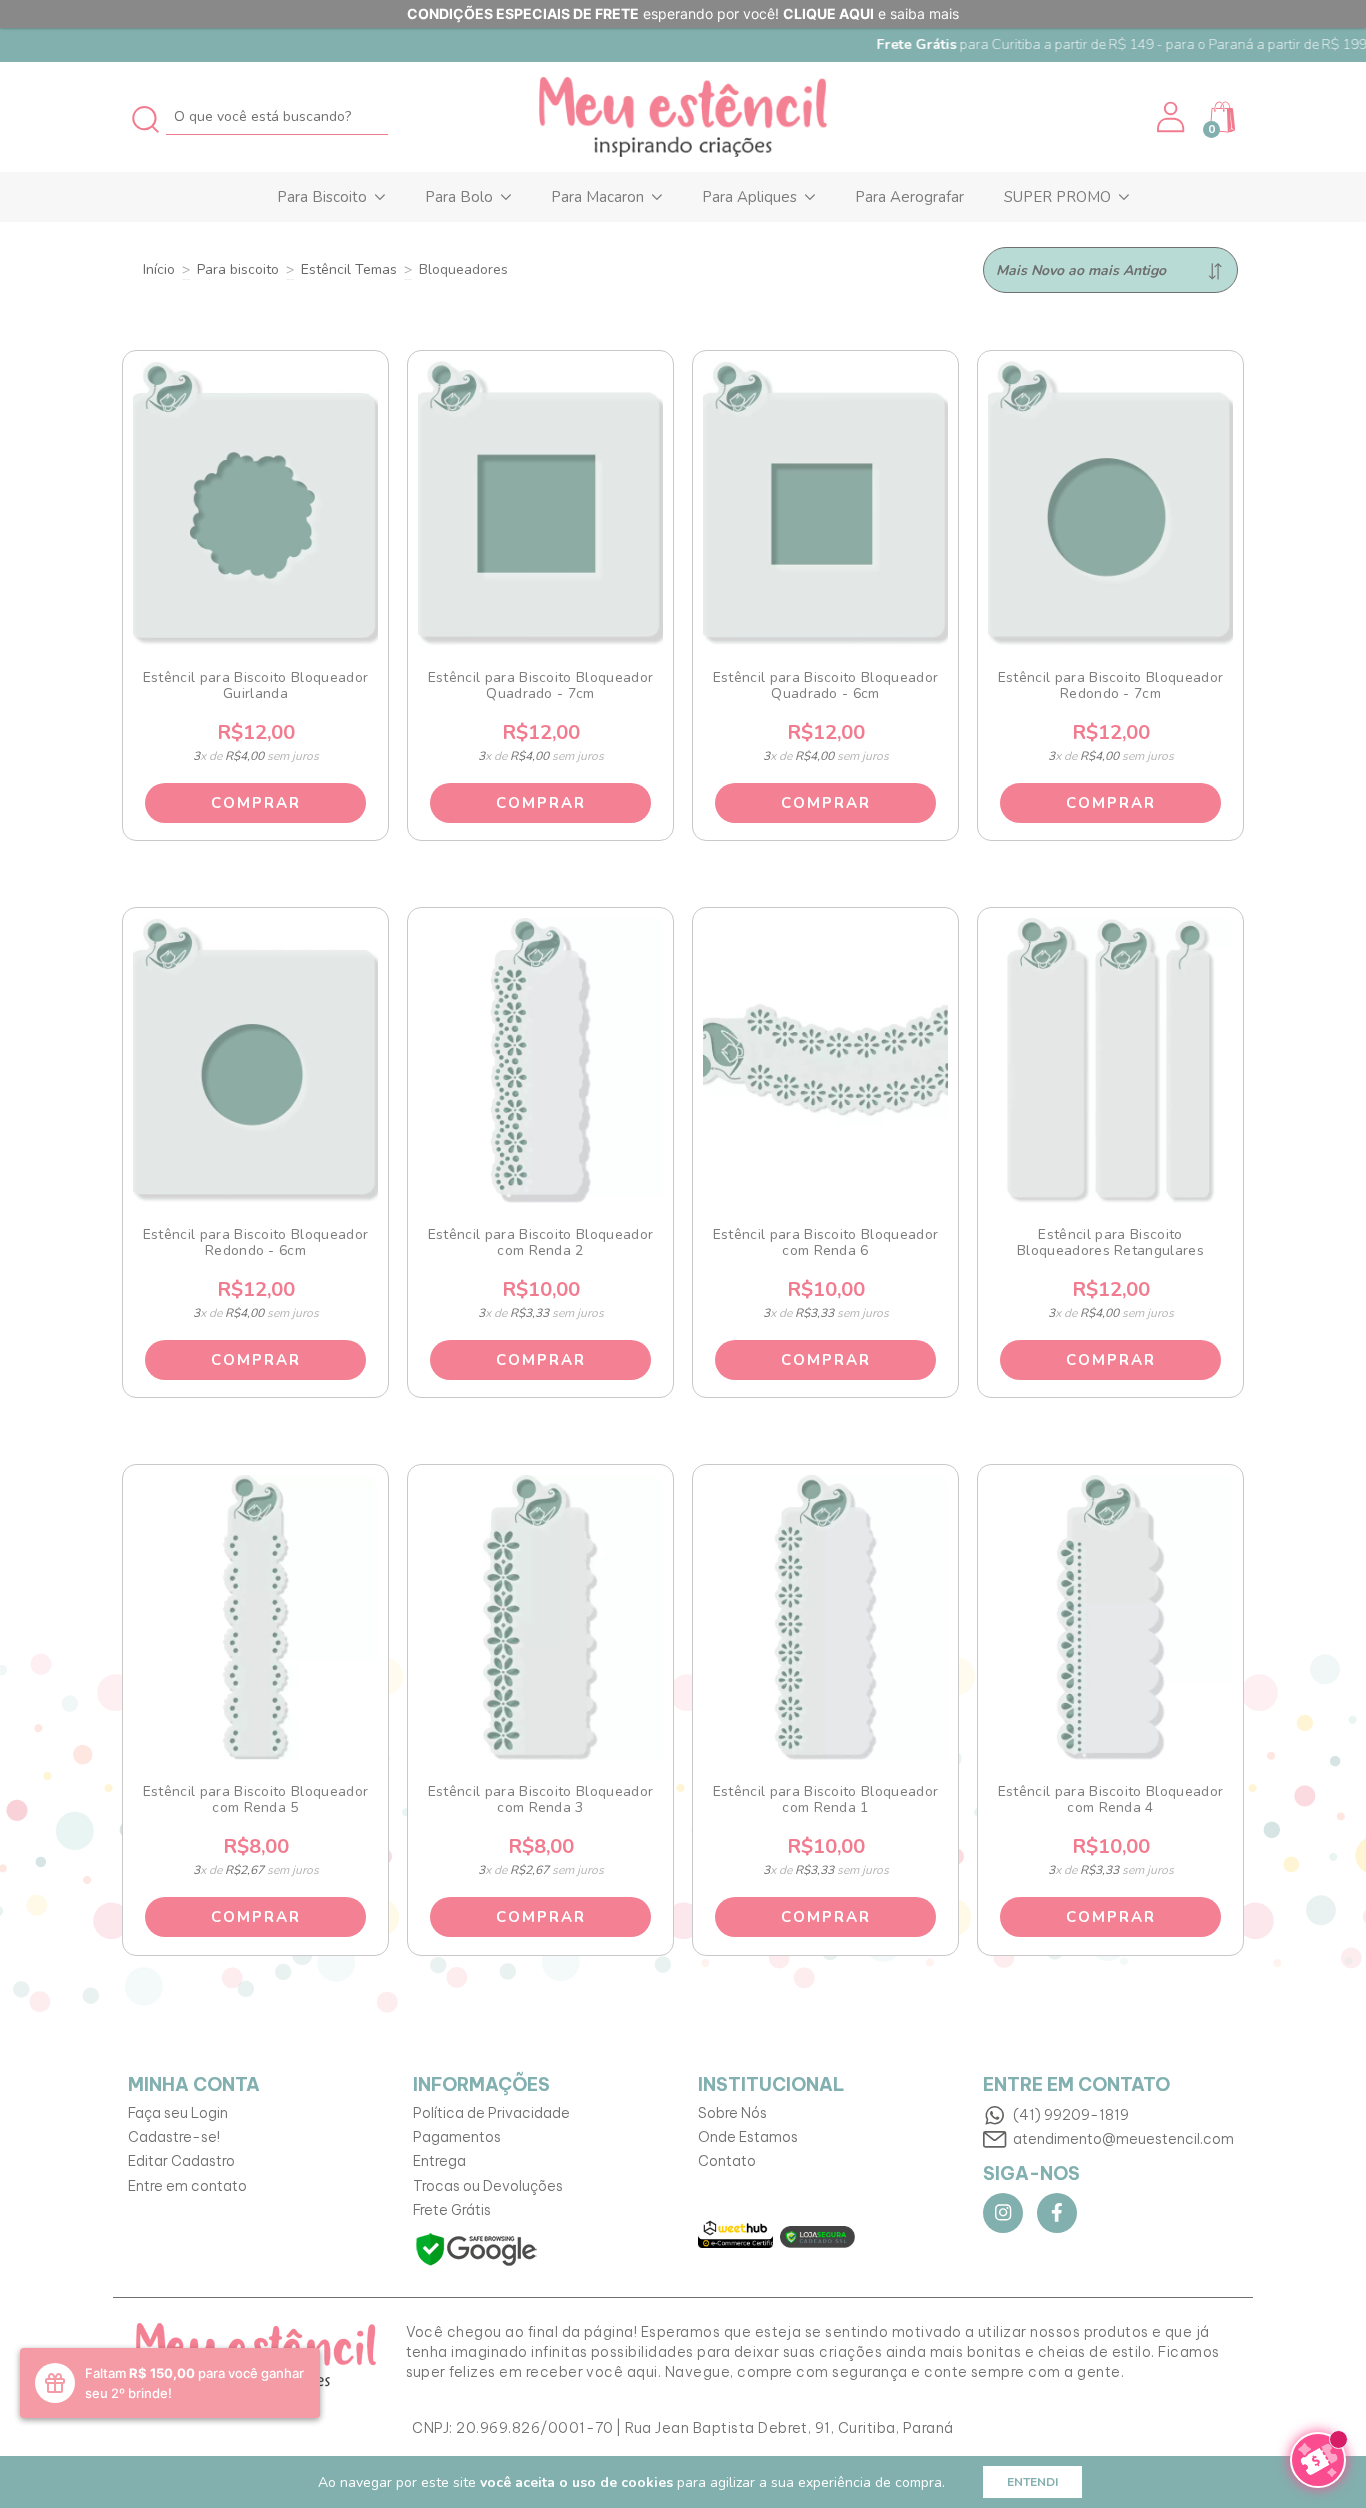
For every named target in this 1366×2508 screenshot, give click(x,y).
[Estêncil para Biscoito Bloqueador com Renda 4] (1111, 1617)
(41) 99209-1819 (1071, 2115)
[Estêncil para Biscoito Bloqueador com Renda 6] (826, 1060)
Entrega (439, 2161)
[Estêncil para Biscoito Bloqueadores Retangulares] (1111, 1060)
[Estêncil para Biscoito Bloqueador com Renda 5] (256, 1617)
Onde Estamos (748, 2137)
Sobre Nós (732, 2113)
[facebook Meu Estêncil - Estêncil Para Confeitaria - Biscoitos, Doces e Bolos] (1057, 2213)
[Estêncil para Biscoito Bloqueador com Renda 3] (541, 1617)
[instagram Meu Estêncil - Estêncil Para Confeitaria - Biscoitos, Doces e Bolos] (1003, 2213)
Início (159, 269)
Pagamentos (457, 2137)
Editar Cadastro (181, 2161)
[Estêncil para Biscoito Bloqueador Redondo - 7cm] (1111, 503)
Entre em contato (187, 2186)
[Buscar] (146, 116)
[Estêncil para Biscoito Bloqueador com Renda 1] (826, 1617)
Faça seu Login (178, 2113)
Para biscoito (238, 269)
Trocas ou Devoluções (488, 2186)
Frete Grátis (452, 2210)
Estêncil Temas (349, 269)
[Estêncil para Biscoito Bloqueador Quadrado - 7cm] (541, 503)
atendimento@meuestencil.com (1123, 2139)
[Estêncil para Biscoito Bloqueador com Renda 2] (541, 1060)
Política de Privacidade (491, 2113)
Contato (727, 2161)
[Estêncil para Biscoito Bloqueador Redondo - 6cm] (256, 1060)
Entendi (1032, 2482)
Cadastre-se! (174, 2137)
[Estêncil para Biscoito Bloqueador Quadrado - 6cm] (826, 503)
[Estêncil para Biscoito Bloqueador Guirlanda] (256, 503)
